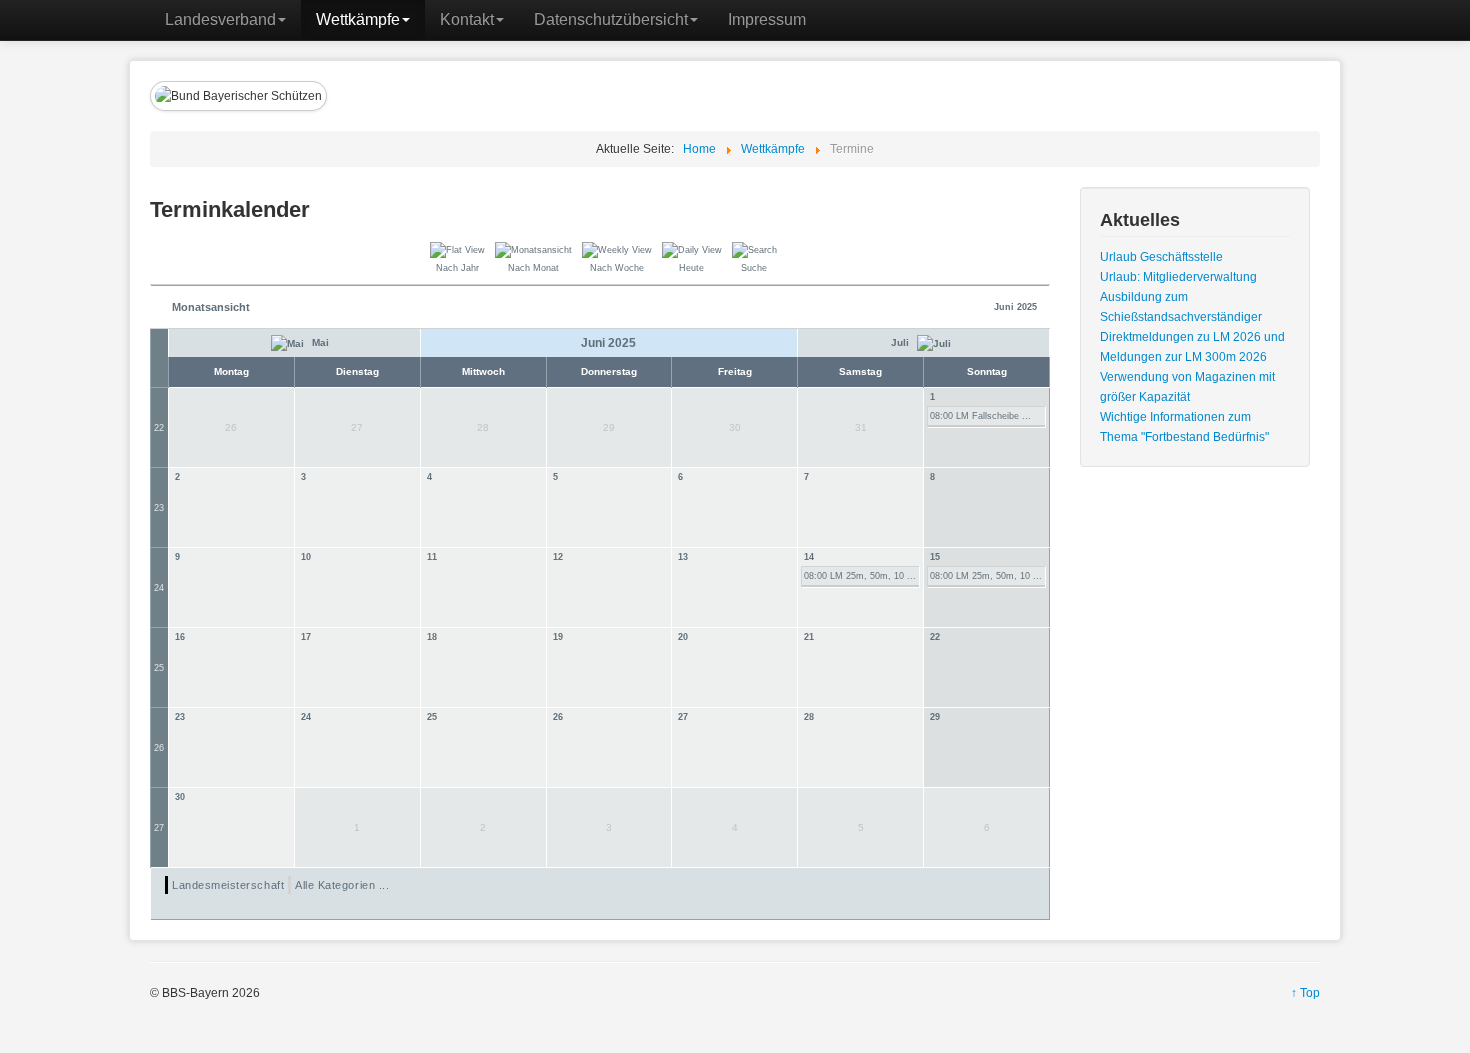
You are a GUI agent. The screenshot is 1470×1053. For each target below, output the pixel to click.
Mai (319, 342)
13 (683, 557)
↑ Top (1305, 993)
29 (935, 717)
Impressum (767, 19)
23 (159, 508)
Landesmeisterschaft (228, 885)
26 (159, 748)
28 (809, 717)
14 (809, 557)
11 (432, 557)
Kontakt (467, 19)
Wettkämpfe (358, 19)
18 (432, 637)
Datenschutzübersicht (611, 19)
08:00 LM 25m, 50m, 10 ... (860, 576)
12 (558, 557)
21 (809, 637)
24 (159, 588)
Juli (901, 342)
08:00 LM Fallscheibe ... (980, 416)
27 (683, 717)
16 (180, 637)
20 (683, 637)
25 (159, 668)
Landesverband (220, 19)
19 (558, 637)
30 (180, 797)
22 (159, 428)
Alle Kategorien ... (342, 885)
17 (306, 637)
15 (935, 557)
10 (306, 557)
